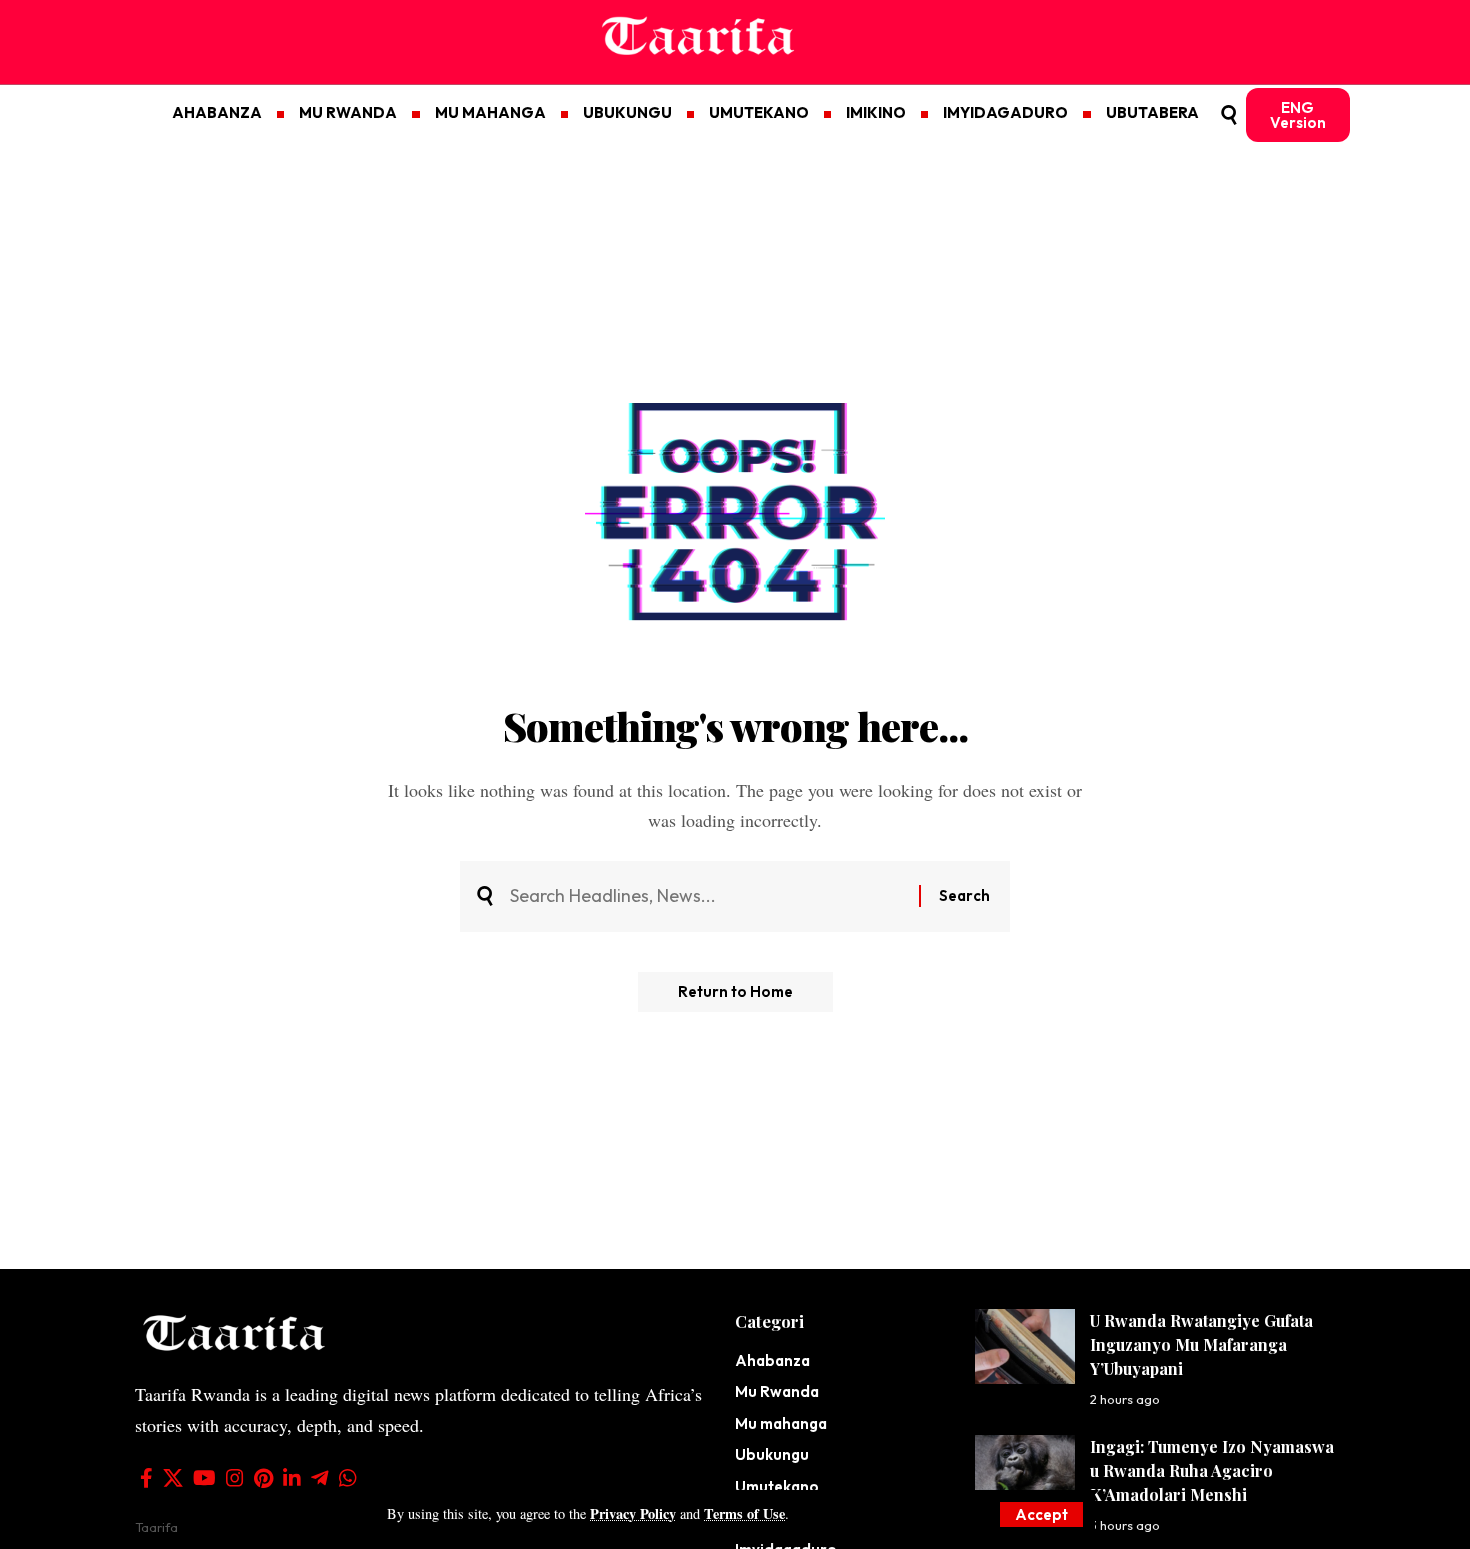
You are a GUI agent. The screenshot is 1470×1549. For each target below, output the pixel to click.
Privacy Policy (633, 1513)
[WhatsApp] (348, 1478)
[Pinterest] (263, 1478)
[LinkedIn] (292, 1478)
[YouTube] (204, 1478)
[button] (1041, 1514)
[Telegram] (320, 1478)
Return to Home (735, 991)
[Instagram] (235, 1478)
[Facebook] (146, 1478)
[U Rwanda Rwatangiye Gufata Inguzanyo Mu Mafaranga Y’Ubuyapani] (1025, 1346)
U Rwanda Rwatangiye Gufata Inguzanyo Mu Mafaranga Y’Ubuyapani (1201, 1344)
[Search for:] (707, 896)
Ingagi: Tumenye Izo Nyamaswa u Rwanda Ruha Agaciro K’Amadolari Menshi (1212, 1470)
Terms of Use (744, 1513)
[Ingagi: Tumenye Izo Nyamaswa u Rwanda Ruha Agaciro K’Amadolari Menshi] (1025, 1472)
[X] (173, 1478)
